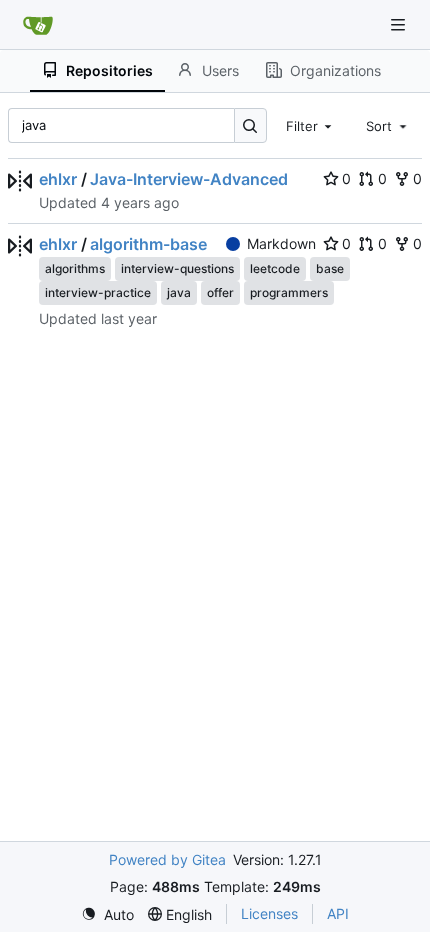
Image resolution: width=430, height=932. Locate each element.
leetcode (275, 268)
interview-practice (98, 292)
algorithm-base (148, 244)
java (179, 292)
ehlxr (58, 179)
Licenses (269, 913)
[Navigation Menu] (400, 24)
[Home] (38, 25)
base (330, 268)
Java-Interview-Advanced (189, 179)
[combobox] (311, 125)
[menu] (107, 914)
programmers (289, 292)
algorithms (75, 268)
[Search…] (250, 125)
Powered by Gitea (167, 859)
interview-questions (177, 268)
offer (220, 292)
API (338, 913)
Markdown (281, 243)
